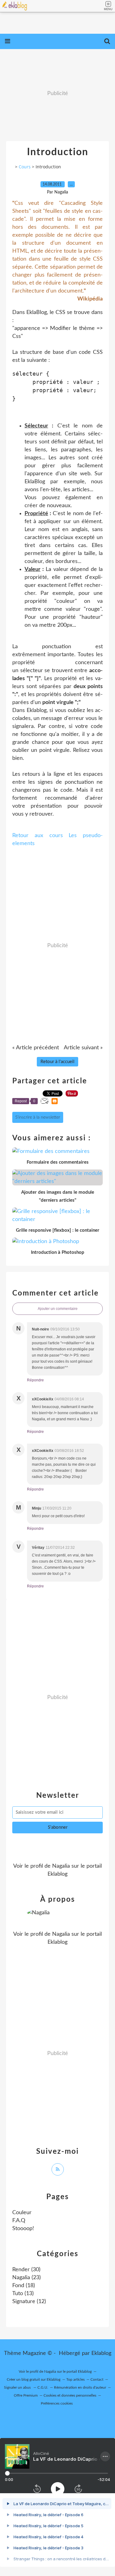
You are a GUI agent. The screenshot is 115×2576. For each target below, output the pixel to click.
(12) (29, 2302)
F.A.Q (19, 2221)
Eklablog (101, 2353)
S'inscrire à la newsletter (38, 1117)
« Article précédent (36, 1048)
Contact (97, 2379)
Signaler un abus (18, 2387)
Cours (25, 167)
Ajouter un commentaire (58, 1309)
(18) (24, 2286)
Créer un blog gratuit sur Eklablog (34, 2379)
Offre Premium (26, 2395)
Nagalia (61, 1866)
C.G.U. (43, 2387)
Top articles (75, 2379)
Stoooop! (23, 2229)
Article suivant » (83, 1048)
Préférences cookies (57, 2403)
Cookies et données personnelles (70, 2395)
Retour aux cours (38, 836)
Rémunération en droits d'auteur (80, 2387)
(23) (27, 2278)
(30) (26, 2270)
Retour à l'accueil (57, 1062)
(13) (23, 2294)
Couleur (22, 2213)
